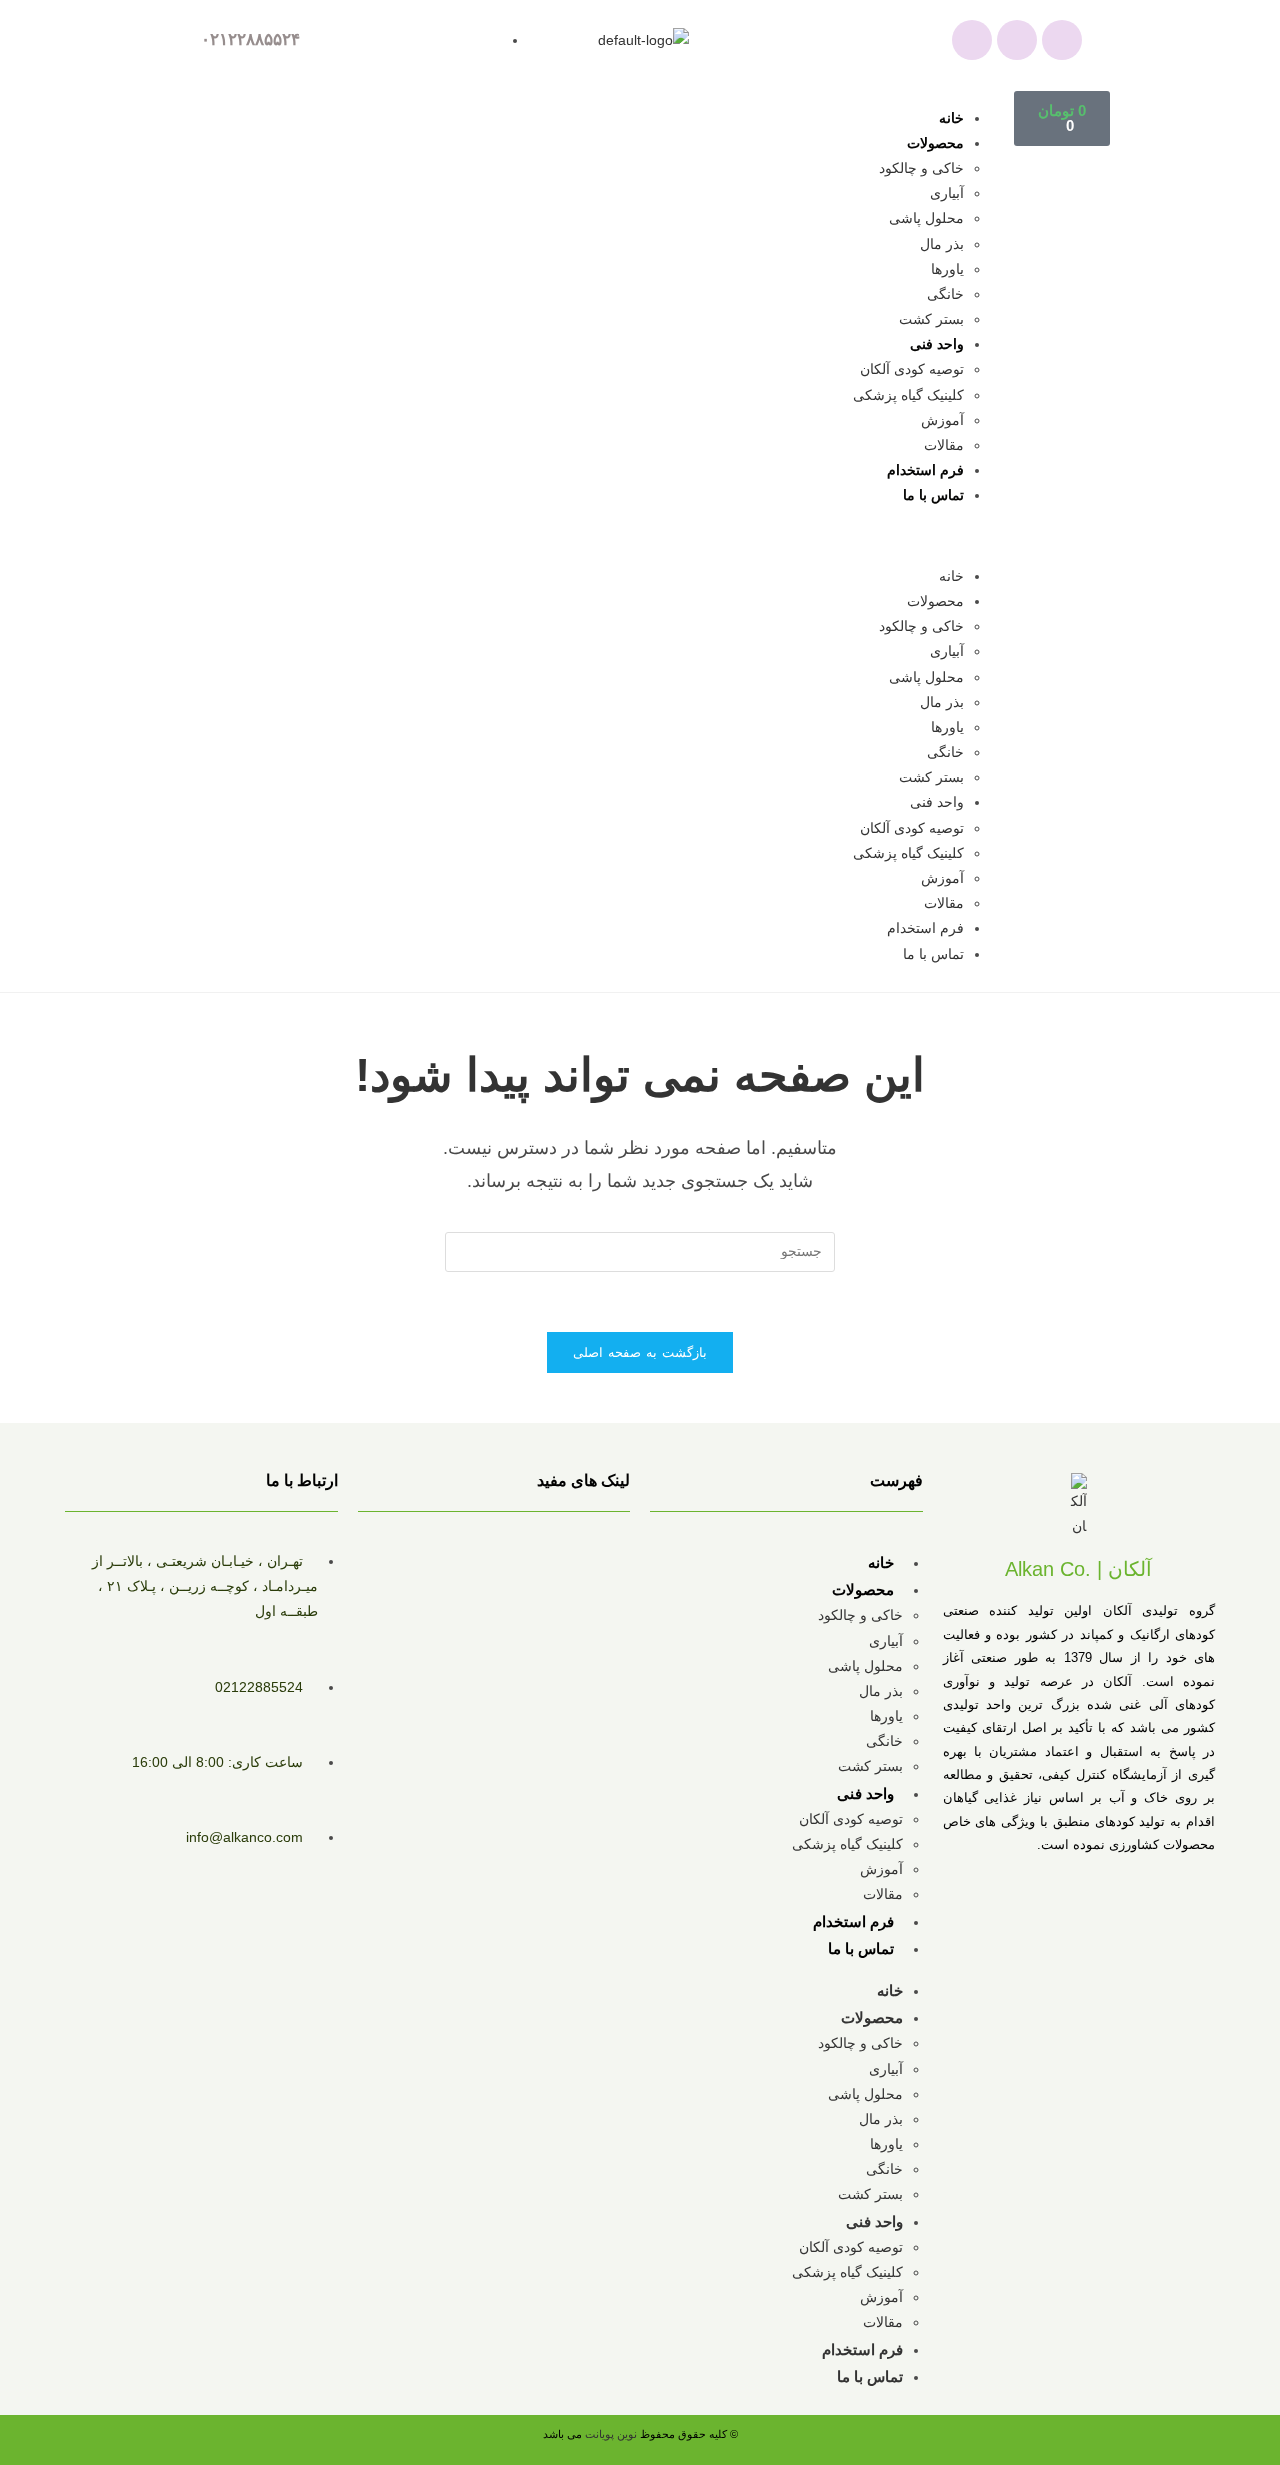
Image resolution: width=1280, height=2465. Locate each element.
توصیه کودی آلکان (912, 369)
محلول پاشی (926, 218)
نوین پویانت (612, 2434)
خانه (951, 118)
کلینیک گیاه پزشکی (908, 395)
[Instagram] (1017, 40)
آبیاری (947, 193)
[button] (617, 536)
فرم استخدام (925, 470)
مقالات (944, 445)
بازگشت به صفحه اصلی (640, 1352)
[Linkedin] (1062, 40)
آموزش (942, 420)
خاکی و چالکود (921, 168)
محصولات (935, 143)
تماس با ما (933, 495)
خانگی (945, 294)
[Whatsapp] (972, 40)
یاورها (947, 269)
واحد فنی (937, 344)
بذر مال (942, 244)
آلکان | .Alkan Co (1078, 1569)
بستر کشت (931, 319)
